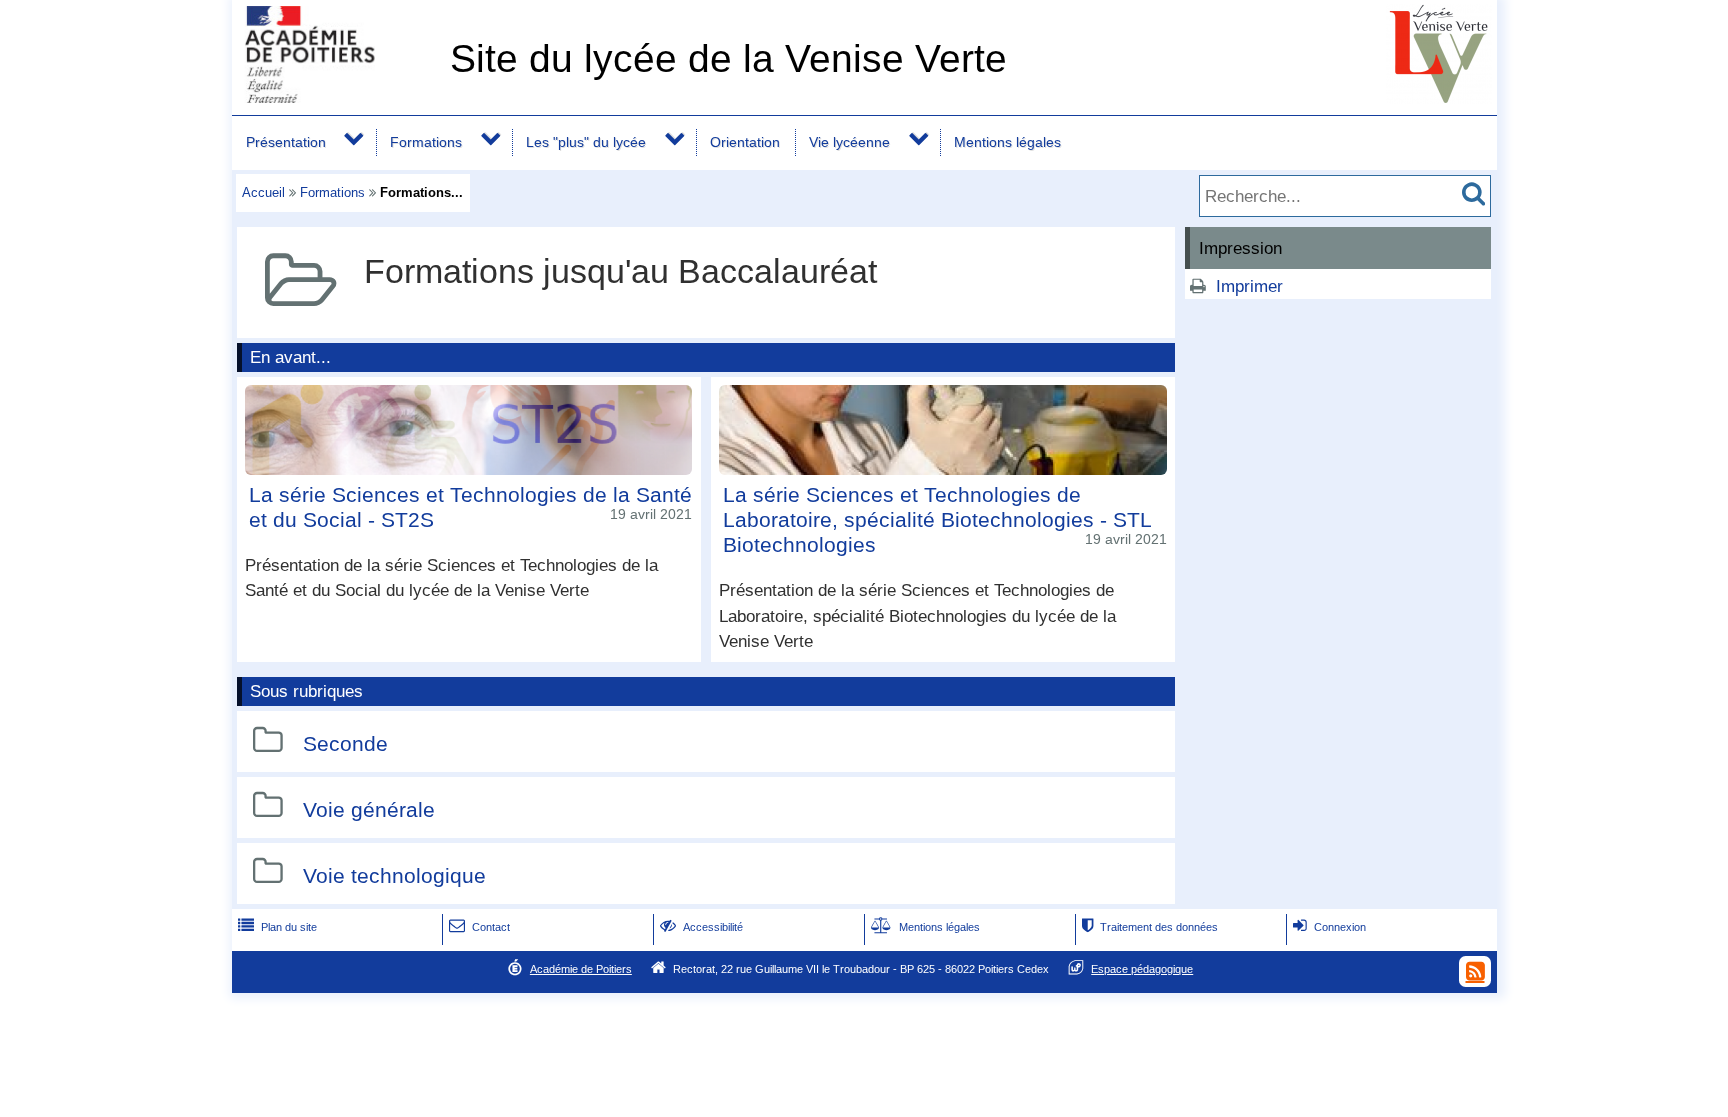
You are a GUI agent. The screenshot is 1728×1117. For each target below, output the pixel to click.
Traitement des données (1150, 927)
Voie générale (369, 809)
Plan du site (277, 927)
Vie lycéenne (849, 142)
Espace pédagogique (1142, 969)
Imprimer (1249, 286)
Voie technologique (394, 875)
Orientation (745, 142)
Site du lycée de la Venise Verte (728, 58)
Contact (479, 927)
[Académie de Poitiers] (337, 97)
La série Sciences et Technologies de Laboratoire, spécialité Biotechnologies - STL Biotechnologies (937, 519)
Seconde (345, 744)
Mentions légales (1007, 142)
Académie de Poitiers (581, 969)
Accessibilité (701, 927)
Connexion (1329, 927)
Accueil (263, 192)
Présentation (286, 142)
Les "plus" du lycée (586, 142)
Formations (426, 142)
